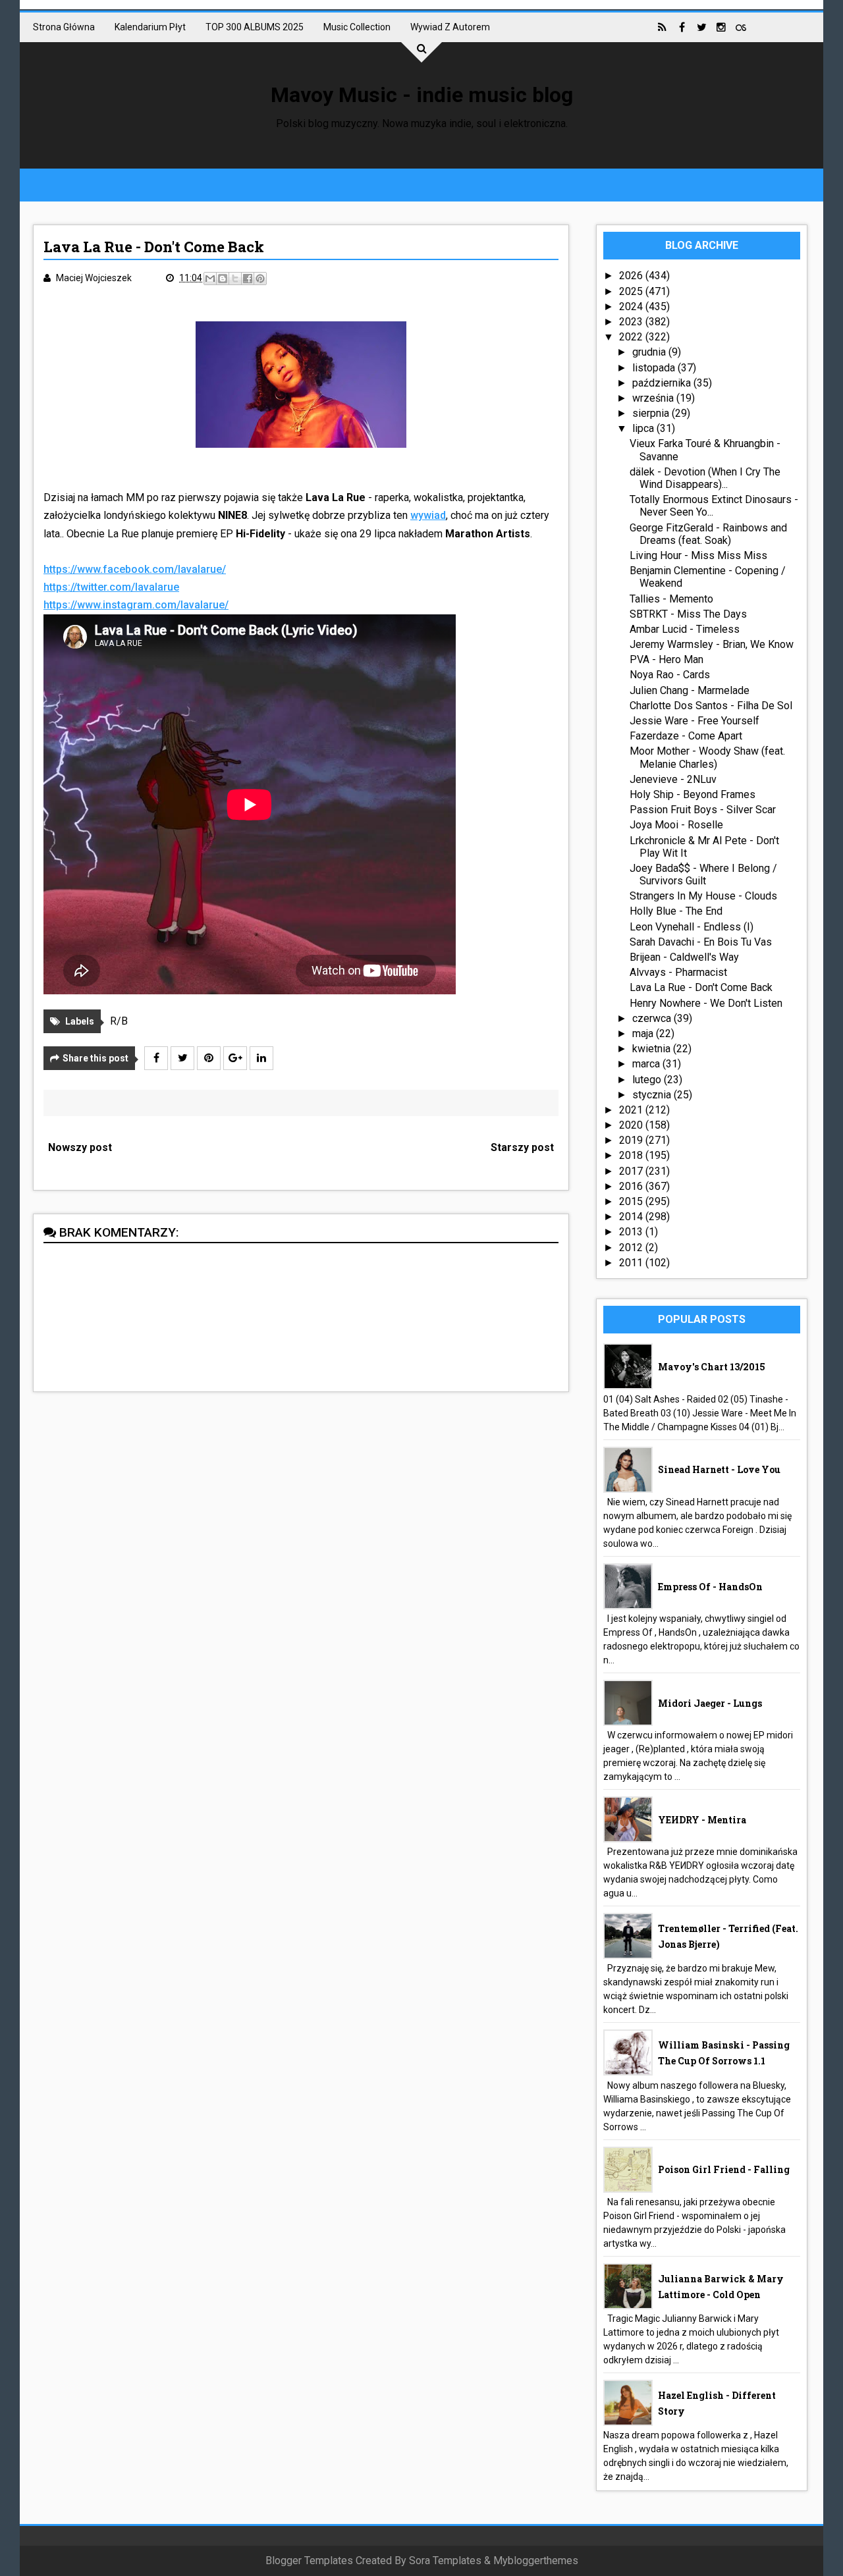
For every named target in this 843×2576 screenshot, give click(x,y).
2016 (632, 1186)
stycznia (653, 1095)
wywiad (428, 515)
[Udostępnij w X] (235, 279)
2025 (632, 291)
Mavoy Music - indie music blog (422, 95)
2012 (632, 1248)
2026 (632, 276)
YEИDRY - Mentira (702, 1820)
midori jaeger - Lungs (710, 1703)
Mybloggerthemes (536, 2561)
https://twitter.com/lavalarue (111, 587)
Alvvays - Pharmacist (678, 972)
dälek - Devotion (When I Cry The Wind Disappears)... (705, 478)
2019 (632, 1140)
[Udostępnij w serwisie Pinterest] (260, 279)
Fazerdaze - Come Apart (686, 736)
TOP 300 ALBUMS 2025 (255, 27)
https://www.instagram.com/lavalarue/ (136, 605)
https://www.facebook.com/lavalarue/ (135, 569)
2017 (632, 1171)
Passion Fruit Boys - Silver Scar (703, 810)
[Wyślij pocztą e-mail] (210, 279)
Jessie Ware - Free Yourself (694, 721)
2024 (632, 307)
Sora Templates (445, 2561)
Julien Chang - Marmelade (690, 690)
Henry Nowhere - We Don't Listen (706, 1003)
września (654, 398)
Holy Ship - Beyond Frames (693, 794)
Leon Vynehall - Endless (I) (692, 927)
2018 (632, 1155)
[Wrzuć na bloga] (223, 279)
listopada (655, 368)
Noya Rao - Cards (670, 675)
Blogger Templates (309, 2561)
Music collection (357, 27)
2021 (632, 1110)
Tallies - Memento (671, 599)
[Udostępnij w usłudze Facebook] (248, 279)
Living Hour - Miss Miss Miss (698, 555)
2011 (632, 1263)
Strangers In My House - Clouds (703, 896)
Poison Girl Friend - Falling (724, 2169)
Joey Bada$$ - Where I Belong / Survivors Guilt (703, 874)
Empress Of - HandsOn (710, 1587)
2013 (632, 1232)
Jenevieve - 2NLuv (673, 779)
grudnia (650, 352)
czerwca (653, 1018)
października (663, 383)
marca (647, 1064)
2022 (632, 337)
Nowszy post (80, 1147)
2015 (632, 1201)
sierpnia (652, 413)
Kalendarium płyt (150, 27)
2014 (632, 1217)
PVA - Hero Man (666, 659)
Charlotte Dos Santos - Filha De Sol (711, 706)
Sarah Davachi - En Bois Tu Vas (701, 942)
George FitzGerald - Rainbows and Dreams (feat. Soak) (708, 534)
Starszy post (522, 1147)
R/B (119, 1021)
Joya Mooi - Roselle (676, 825)
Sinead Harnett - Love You (719, 1469)
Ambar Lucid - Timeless (685, 629)
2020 (632, 1125)
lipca (644, 428)
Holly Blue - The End (676, 911)
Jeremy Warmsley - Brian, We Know (712, 644)
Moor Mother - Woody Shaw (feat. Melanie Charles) (707, 757)
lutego (648, 1080)
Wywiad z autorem (450, 27)
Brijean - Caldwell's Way (684, 957)
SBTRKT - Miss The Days (688, 614)
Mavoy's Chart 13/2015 (712, 1367)
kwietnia (653, 1049)
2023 (632, 322)
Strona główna (64, 27)
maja (644, 1033)
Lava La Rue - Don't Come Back (701, 987)
